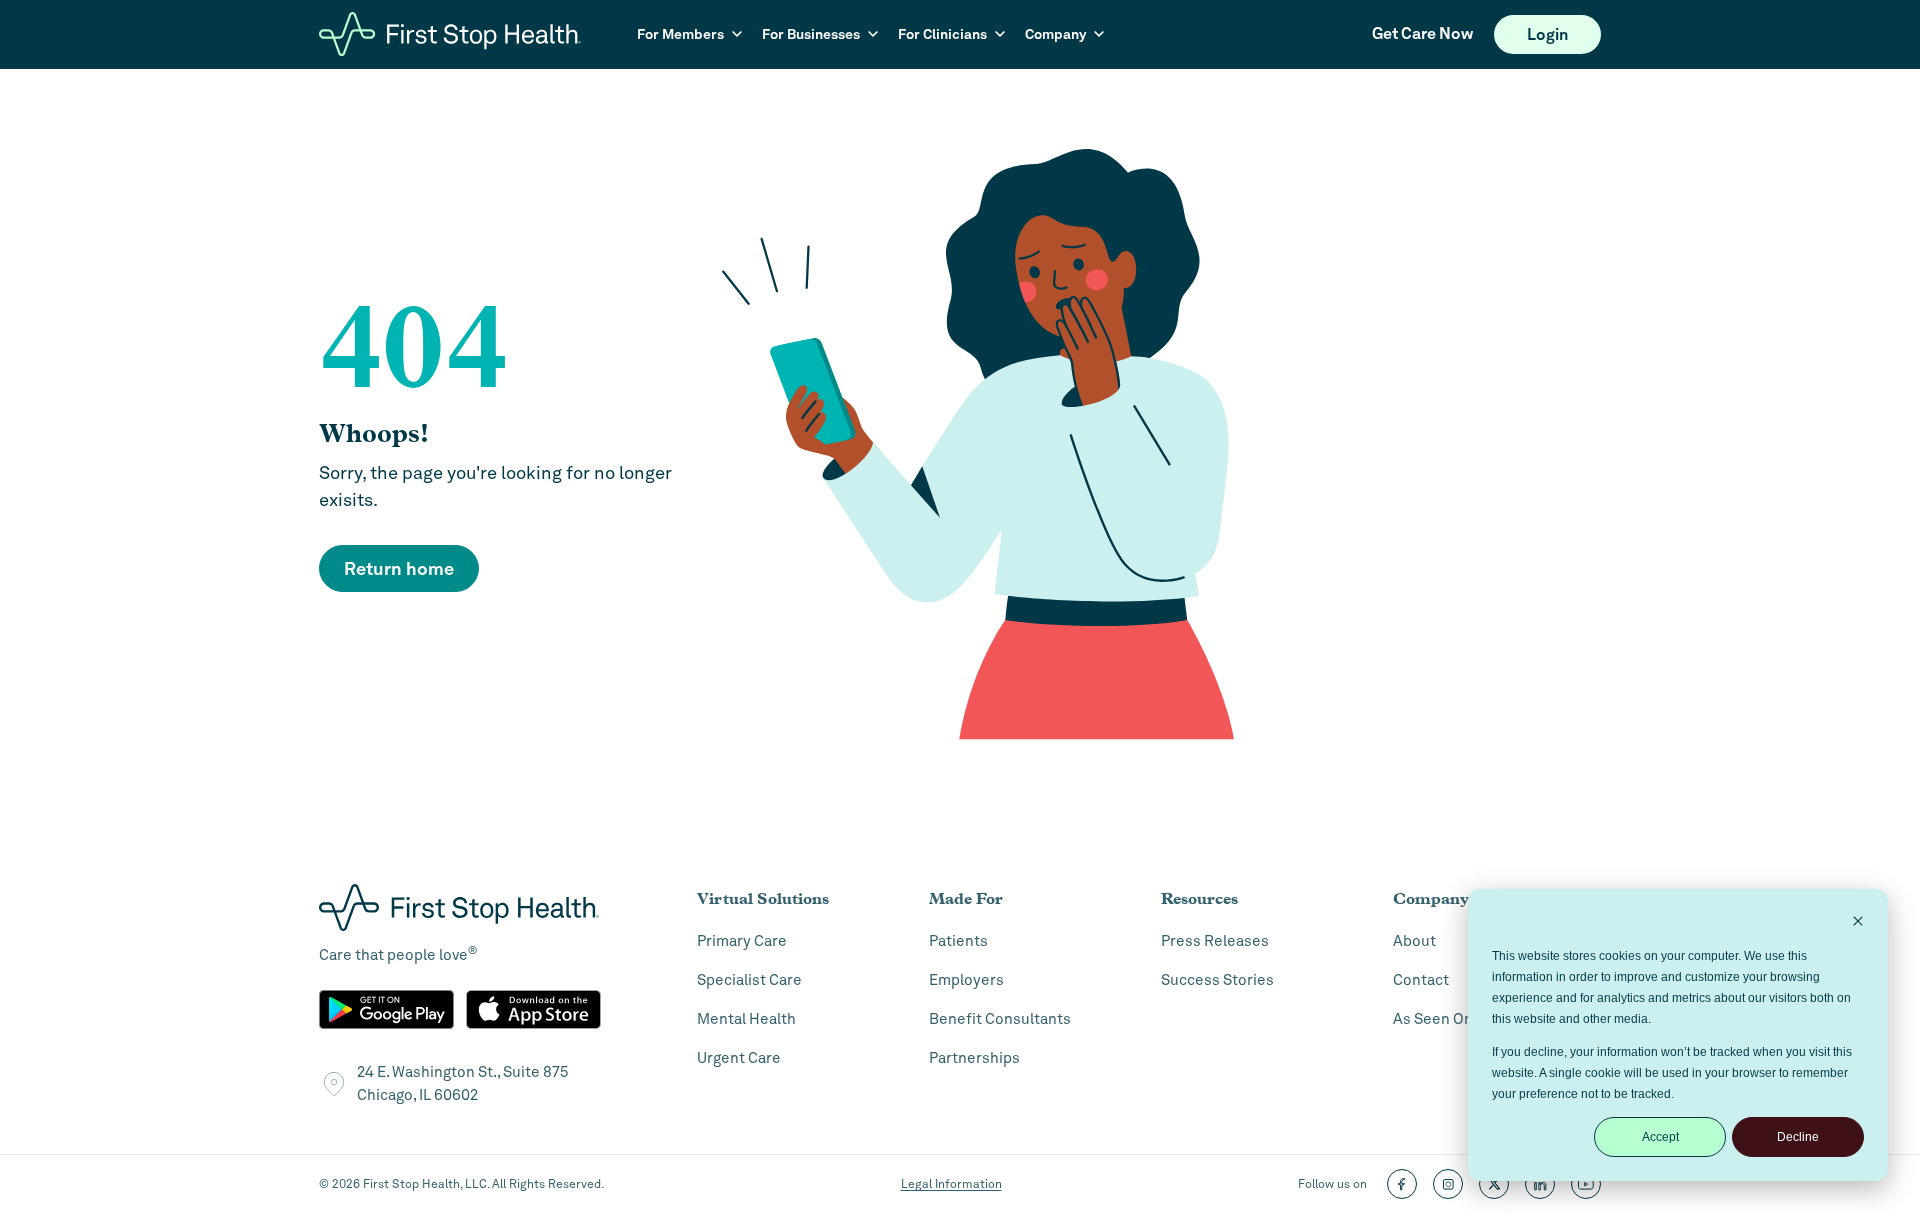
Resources (1199, 898)
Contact (1421, 980)
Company (1055, 34)
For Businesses (811, 34)
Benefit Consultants (1000, 1019)
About (1414, 941)
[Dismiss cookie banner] (1858, 923)
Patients (958, 941)
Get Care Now (1422, 33)
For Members (680, 34)
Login (1547, 34)
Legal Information (951, 1184)
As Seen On (1433, 1019)
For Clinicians (942, 34)
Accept (1660, 1137)
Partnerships (974, 1058)
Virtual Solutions (763, 898)
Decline (1798, 1137)
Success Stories (1217, 980)
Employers (966, 980)
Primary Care (742, 941)
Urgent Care (739, 1058)
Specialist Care (749, 980)
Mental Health (746, 1019)
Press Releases (1215, 941)
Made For (966, 898)
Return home (399, 568)
